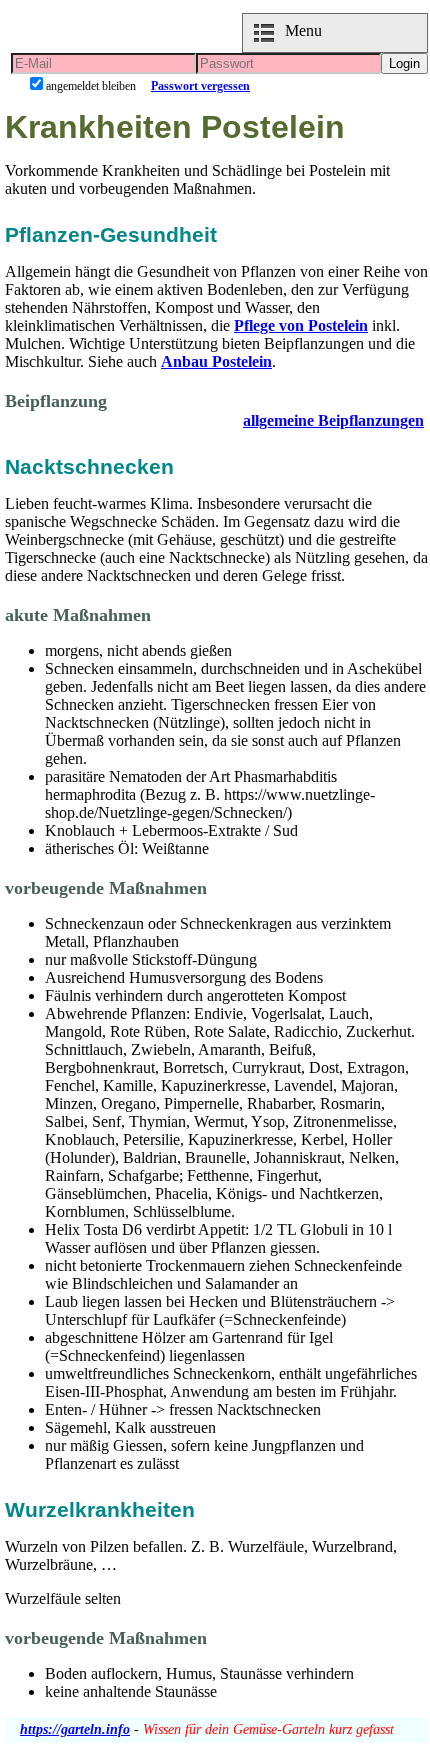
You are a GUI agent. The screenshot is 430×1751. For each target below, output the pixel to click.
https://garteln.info (75, 1729)
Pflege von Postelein (301, 325)
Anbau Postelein (216, 361)
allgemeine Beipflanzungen (333, 420)
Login (404, 63)
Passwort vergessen (200, 86)
